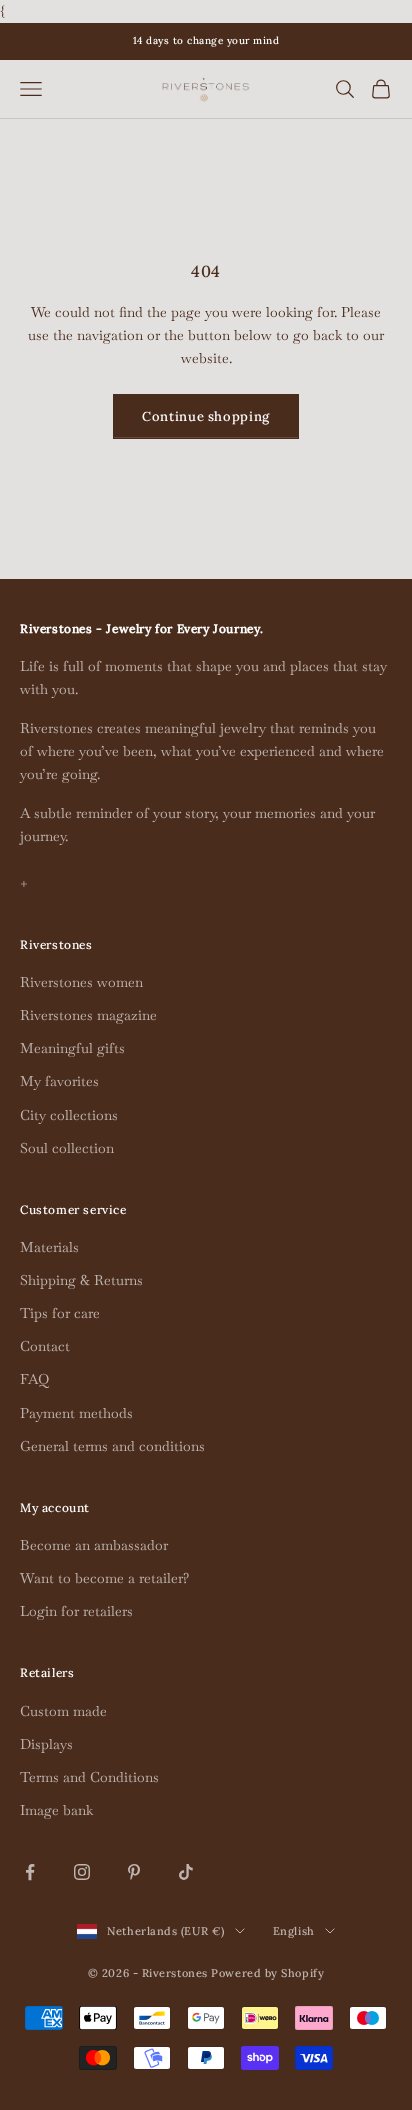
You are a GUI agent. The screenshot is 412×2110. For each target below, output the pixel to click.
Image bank (56, 1810)
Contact (45, 1346)
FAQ (34, 1379)
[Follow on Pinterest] (134, 1872)
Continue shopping (206, 416)
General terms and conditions (112, 1446)
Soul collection (67, 1148)
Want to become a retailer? (104, 1578)
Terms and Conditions (89, 1777)
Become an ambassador (94, 1545)
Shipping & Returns (81, 1280)
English (294, 1931)
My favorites (59, 1081)
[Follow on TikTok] (186, 1872)
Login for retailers (76, 1611)
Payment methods (76, 1413)
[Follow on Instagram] (82, 1872)
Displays (46, 1744)
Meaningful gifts (72, 1048)
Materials (49, 1247)
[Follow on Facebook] (30, 1872)
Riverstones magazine (88, 1015)
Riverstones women (81, 982)
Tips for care (60, 1313)
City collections (69, 1115)
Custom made (63, 1711)
